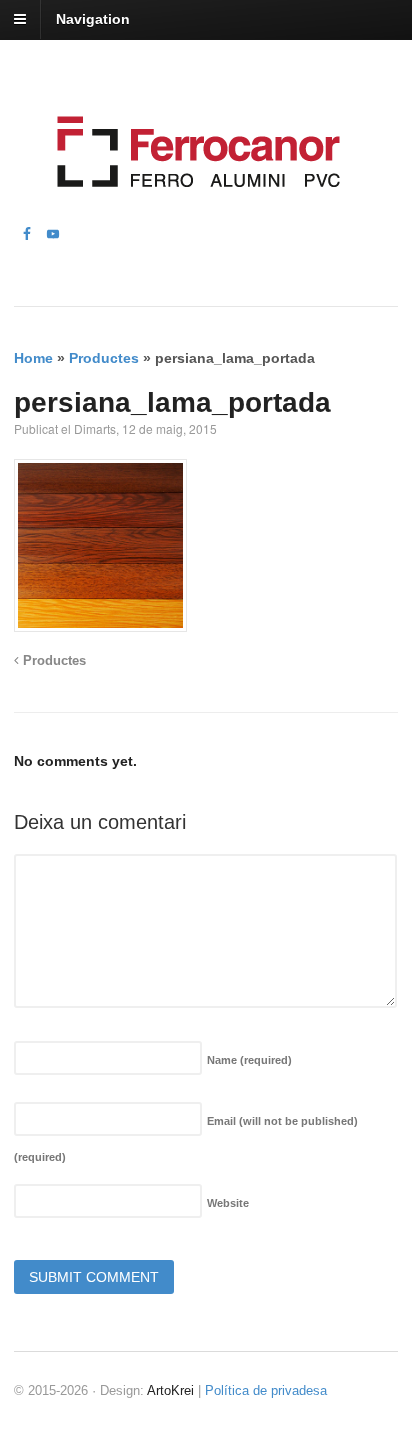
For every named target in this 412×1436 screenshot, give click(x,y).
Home (33, 358)
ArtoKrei (170, 1390)
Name (249, 1060)
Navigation (93, 19)
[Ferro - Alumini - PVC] (192, 212)
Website (228, 1203)
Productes (104, 358)
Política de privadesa (266, 1390)
